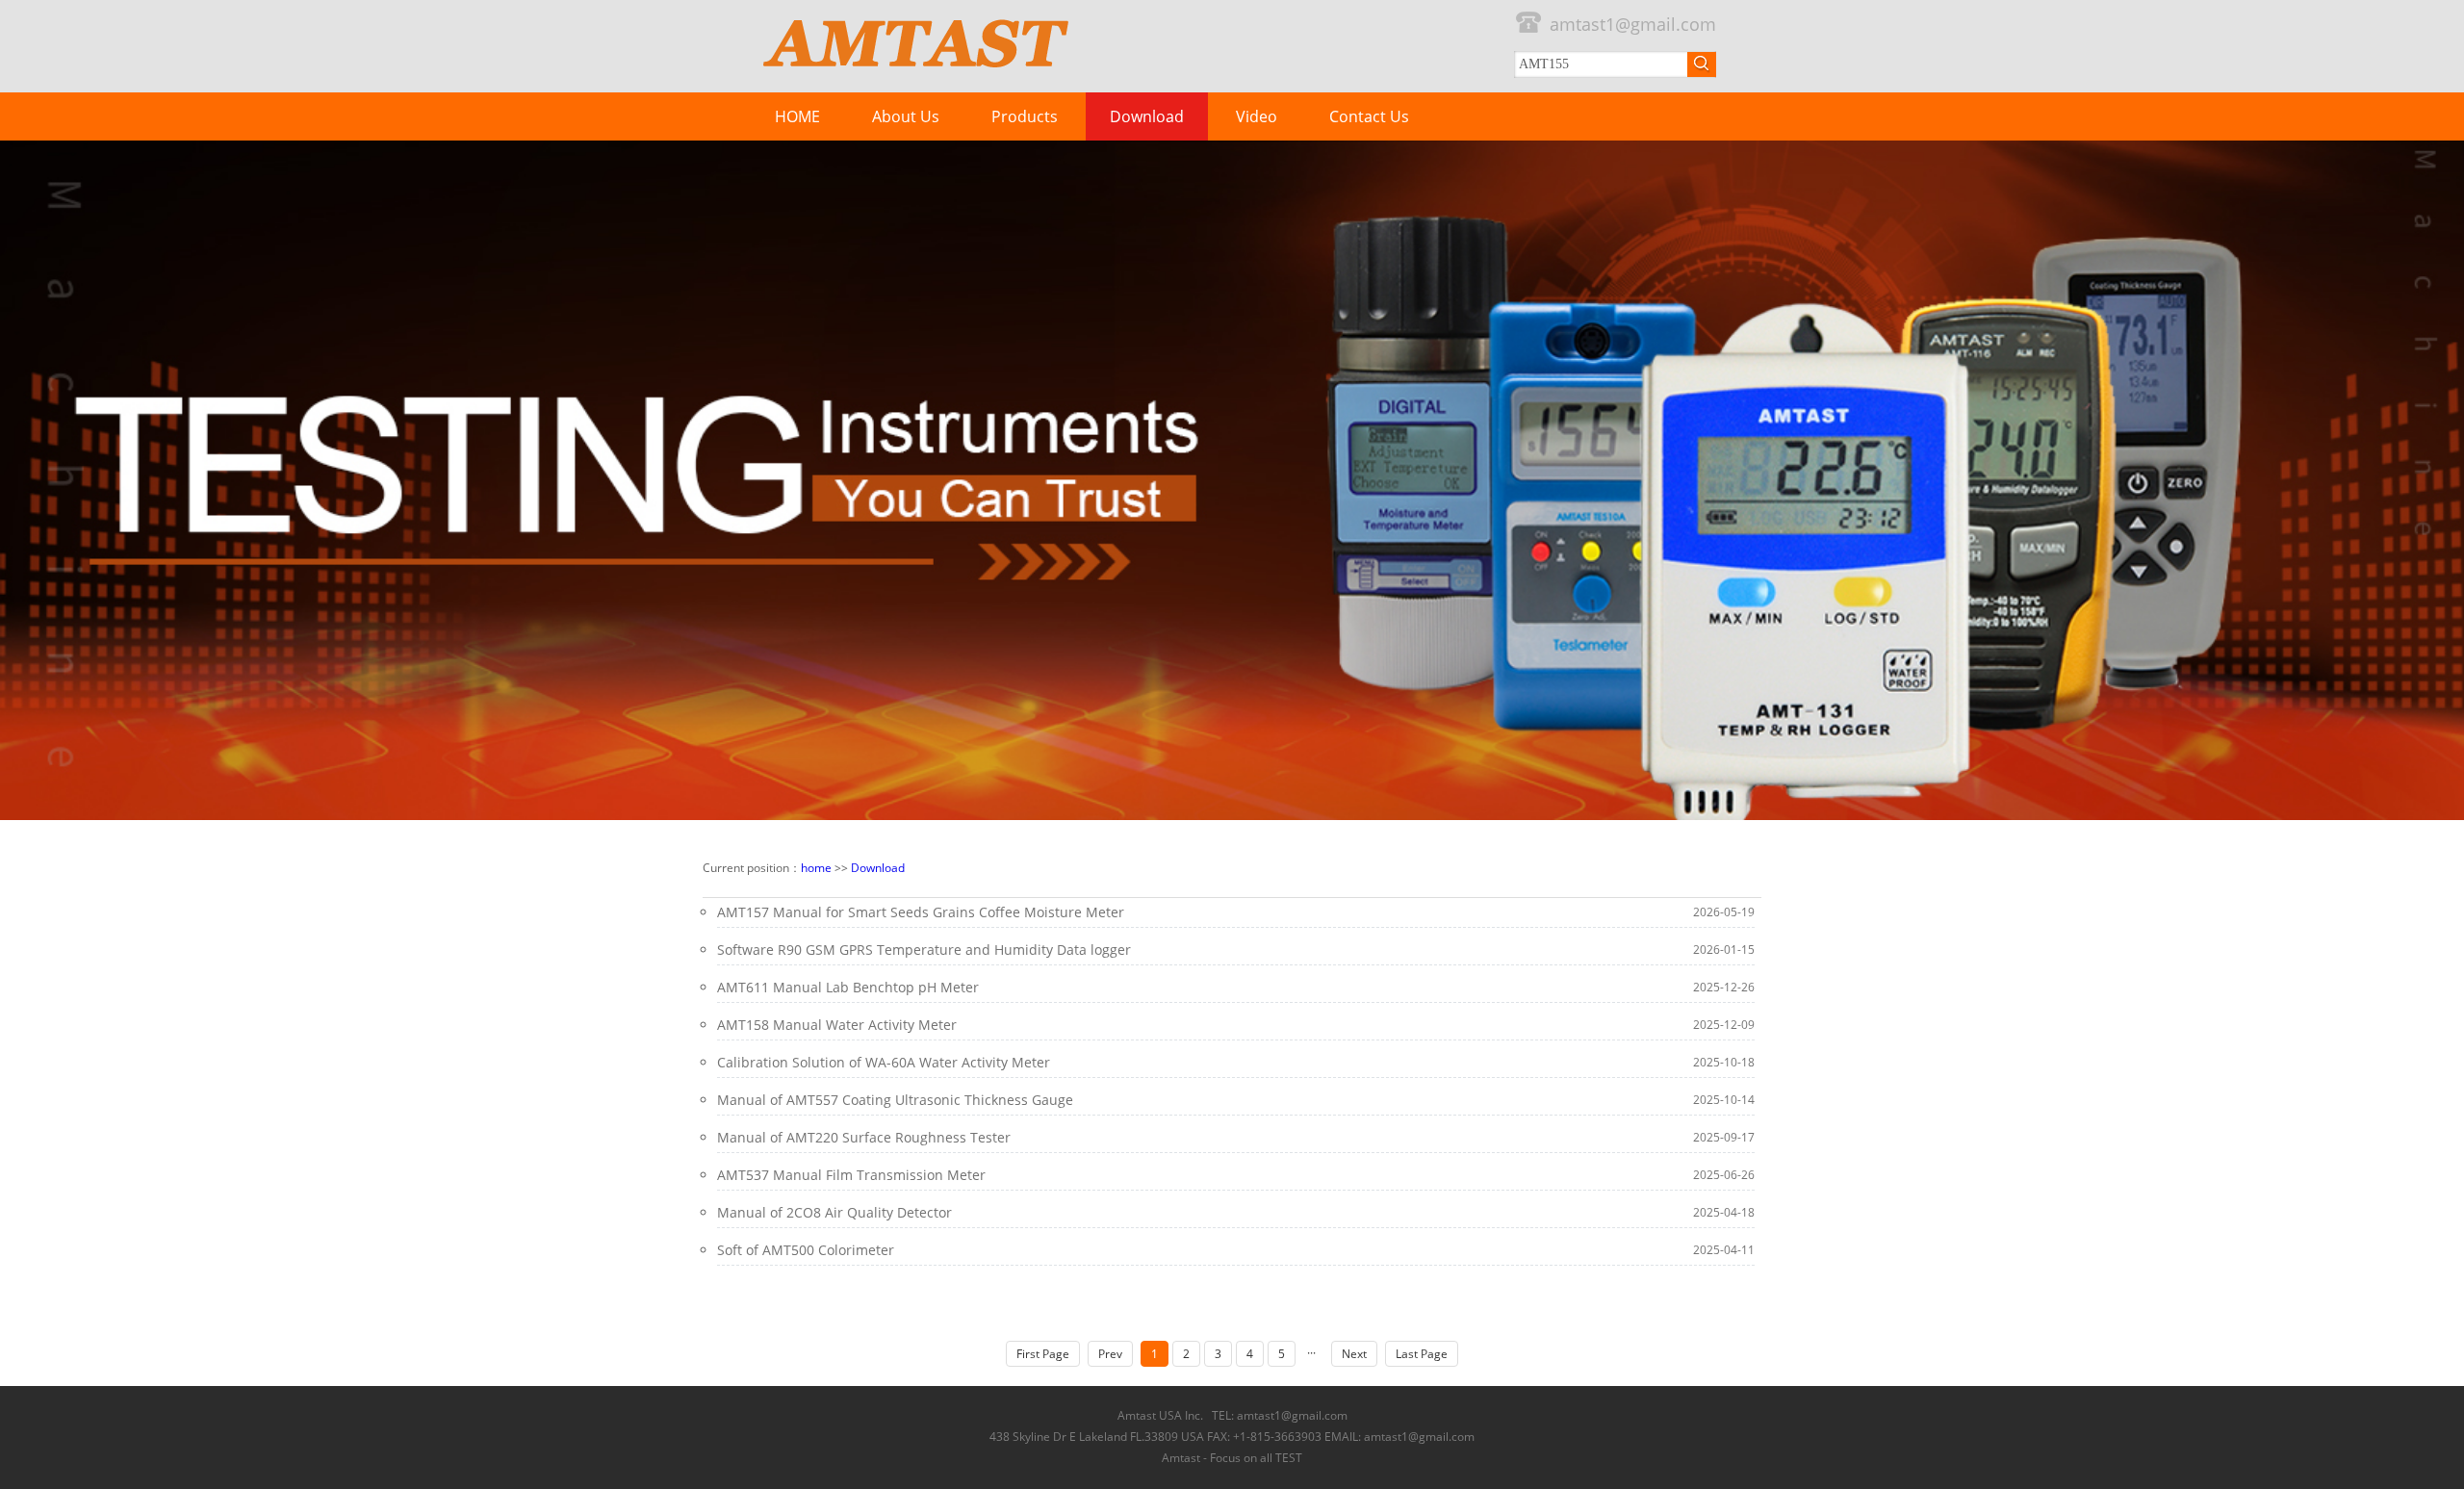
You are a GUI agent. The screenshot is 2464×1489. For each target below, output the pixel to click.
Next (1354, 1354)
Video (1257, 116)
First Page (1043, 1354)
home (816, 868)
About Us (906, 116)
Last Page (1422, 1354)
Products (1025, 116)
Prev (1110, 1354)
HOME (797, 116)
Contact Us (1369, 116)
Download (1147, 116)
